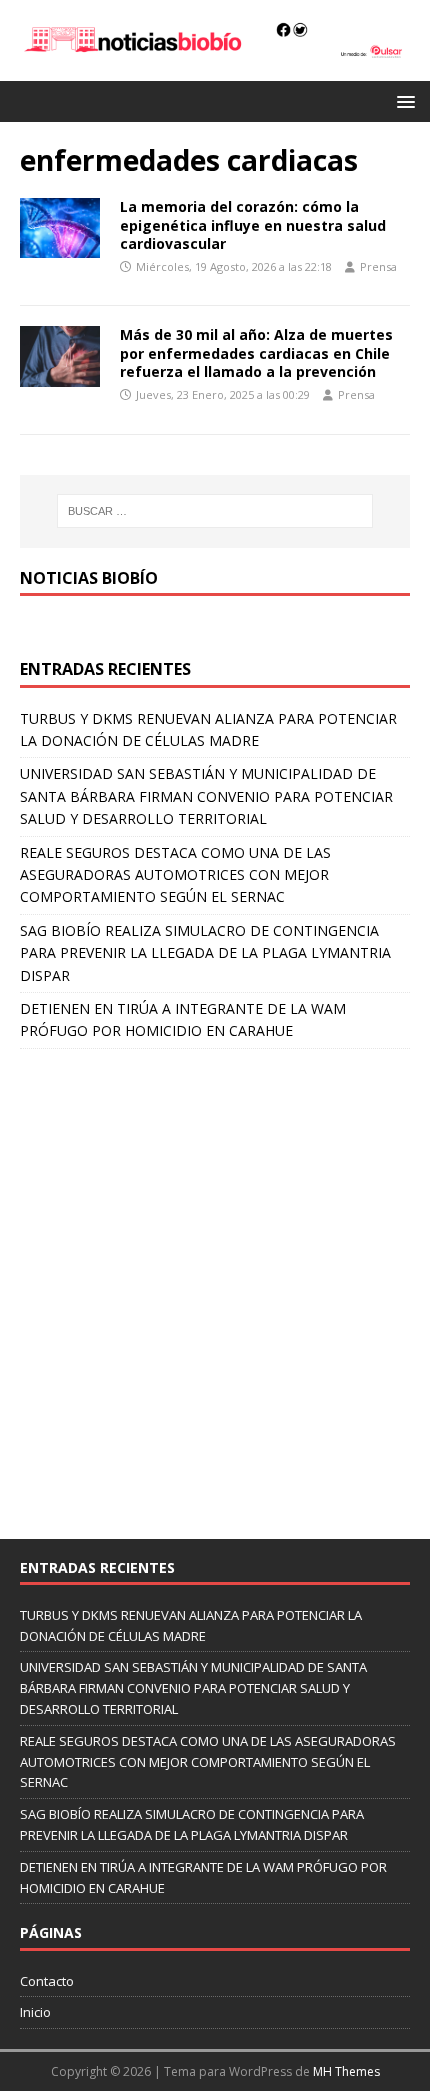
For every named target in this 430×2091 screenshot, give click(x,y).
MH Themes (346, 2071)
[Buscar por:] (215, 511)
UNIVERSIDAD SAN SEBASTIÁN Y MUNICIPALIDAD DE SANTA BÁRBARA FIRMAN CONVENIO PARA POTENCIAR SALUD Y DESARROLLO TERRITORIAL (206, 796)
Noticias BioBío (89, 578)
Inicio (35, 2012)
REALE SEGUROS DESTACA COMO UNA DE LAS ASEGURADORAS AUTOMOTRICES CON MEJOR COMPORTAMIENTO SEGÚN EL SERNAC (175, 875)
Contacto (47, 1981)
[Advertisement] (215, 1284)
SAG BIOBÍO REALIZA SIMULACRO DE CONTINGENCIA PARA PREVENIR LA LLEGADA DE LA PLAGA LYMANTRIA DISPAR (205, 953)
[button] (402, 100)
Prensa (378, 266)
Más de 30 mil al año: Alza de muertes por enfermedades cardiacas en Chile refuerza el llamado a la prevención (256, 352)
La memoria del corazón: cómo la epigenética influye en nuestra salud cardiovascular (253, 224)
